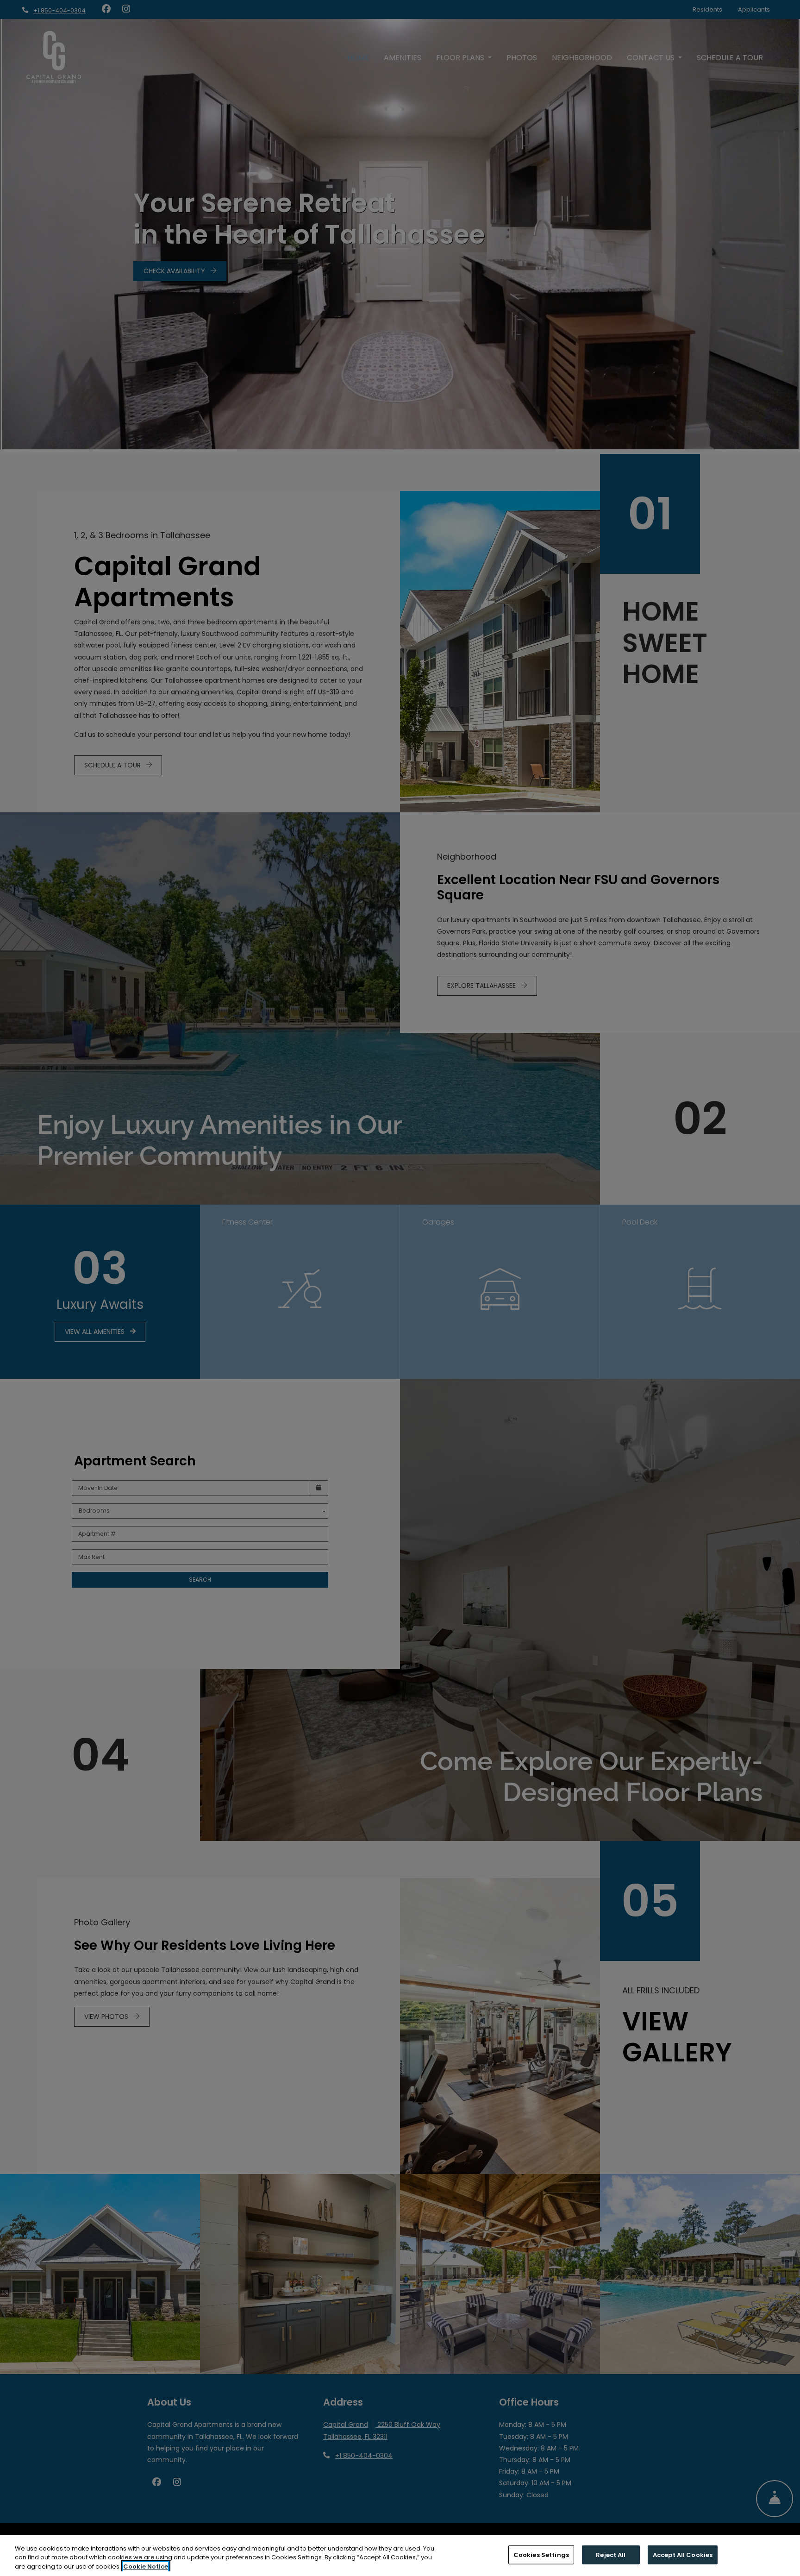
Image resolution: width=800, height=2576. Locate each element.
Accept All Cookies (683, 2554)
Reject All (611, 2554)
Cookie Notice (146, 2567)
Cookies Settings (541, 2554)
